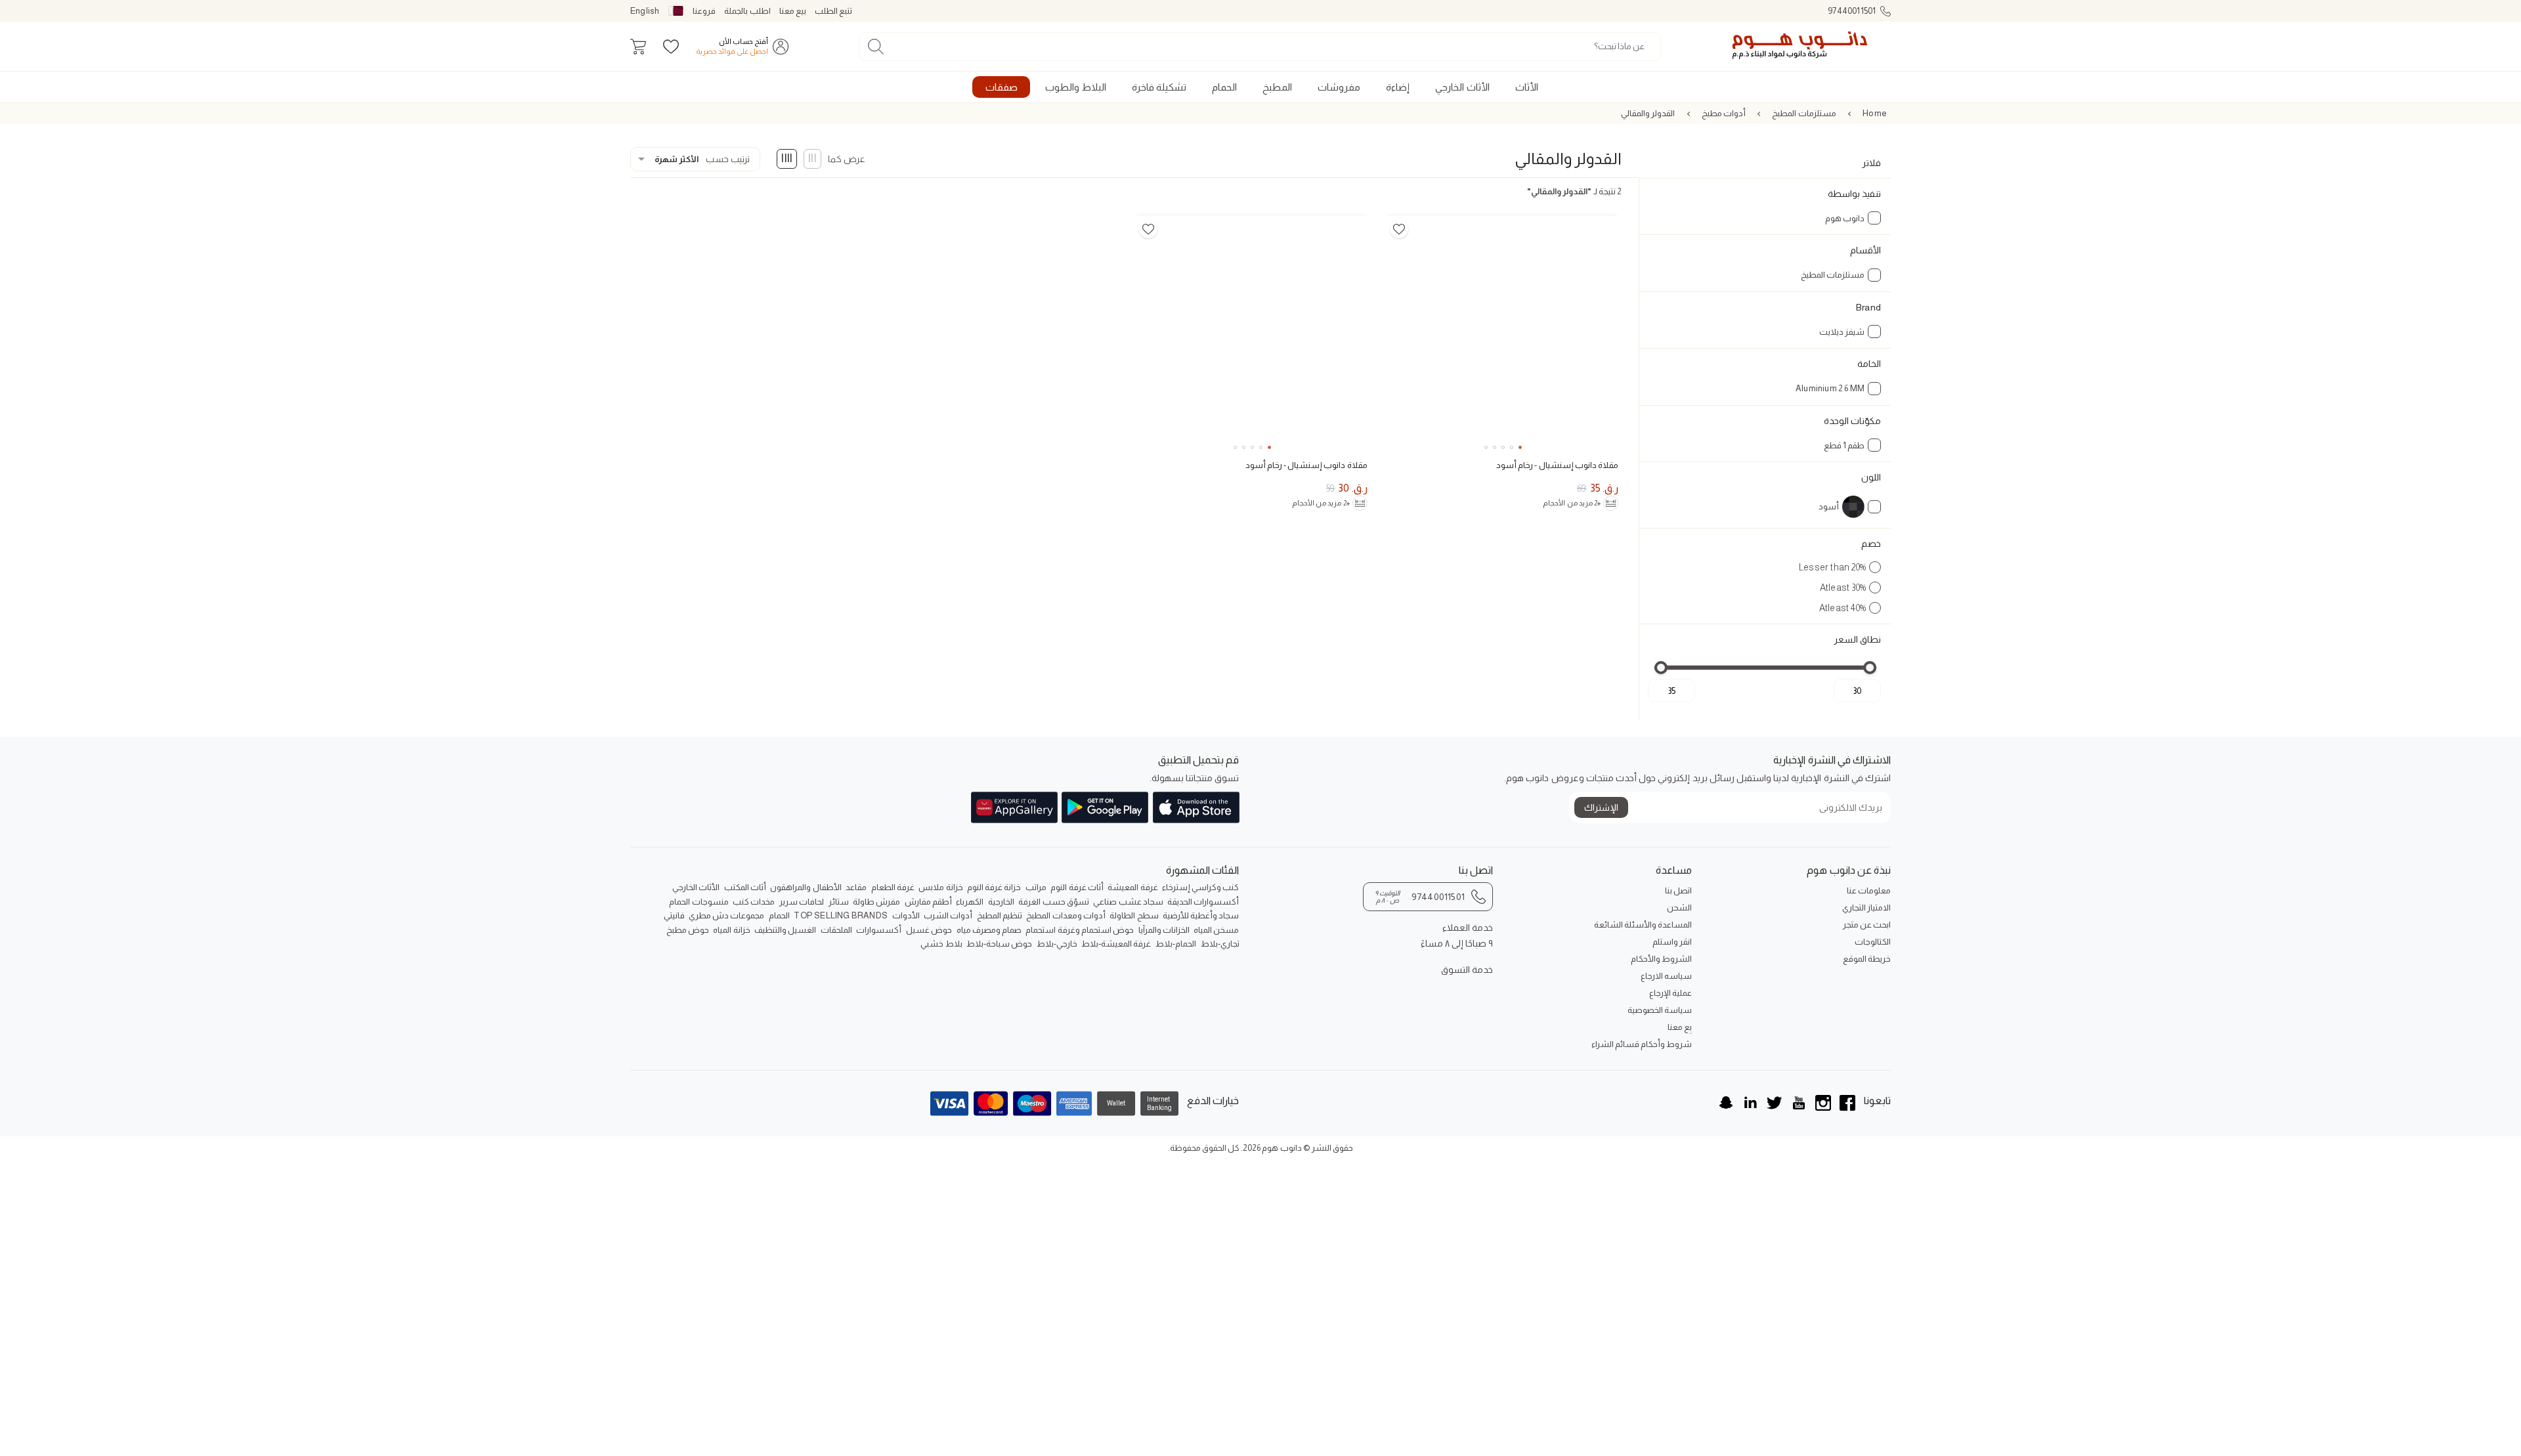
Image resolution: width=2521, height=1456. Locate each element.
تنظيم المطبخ (1000, 915)
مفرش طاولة (876, 902)
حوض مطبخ (688, 930)
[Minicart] (638, 47)
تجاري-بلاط (1220, 944)
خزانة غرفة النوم (994, 887)
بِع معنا (1680, 1027)
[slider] (1870, 668)
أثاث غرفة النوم (1077, 887)
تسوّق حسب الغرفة (1053, 902)
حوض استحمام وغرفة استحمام (1080, 930)
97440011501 (1852, 11)
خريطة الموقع (1867, 959)
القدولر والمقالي (1648, 113)
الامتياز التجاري (1866, 908)
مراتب (1036, 887)
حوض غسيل (929, 930)
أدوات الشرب (948, 915)
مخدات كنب (754, 902)
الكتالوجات (1873, 942)
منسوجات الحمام (699, 902)
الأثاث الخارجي (696, 887)
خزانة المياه (731, 930)
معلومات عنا (1869, 890)
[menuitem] (1526, 87)
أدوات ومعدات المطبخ (1066, 915)
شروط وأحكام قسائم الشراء (1642, 1044)
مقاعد (856, 887)
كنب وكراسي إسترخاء (1200, 887)
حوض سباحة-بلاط (999, 944)
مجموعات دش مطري (726, 915)
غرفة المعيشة (1132, 887)
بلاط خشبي (941, 944)
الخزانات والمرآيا (1164, 930)
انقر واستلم (1672, 942)
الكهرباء (970, 902)
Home (1875, 113)
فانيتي (674, 915)
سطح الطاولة (1134, 915)
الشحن (1679, 908)
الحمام (779, 915)
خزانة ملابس (940, 887)
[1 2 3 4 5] (1502, 332)
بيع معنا (793, 11)
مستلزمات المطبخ (1804, 113)
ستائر (839, 902)
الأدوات (906, 915)
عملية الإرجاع (1670, 993)
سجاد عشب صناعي (1128, 902)
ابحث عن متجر (1867, 925)
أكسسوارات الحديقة (1203, 902)
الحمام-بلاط (1176, 944)
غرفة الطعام (893, 887)
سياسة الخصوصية (1660, 1010)
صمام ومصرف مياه (989, 930)
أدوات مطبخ (1724, 113)
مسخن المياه (1216, 930)
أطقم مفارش (928, 902)
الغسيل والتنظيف (785, 930)
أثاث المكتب (745, 887)
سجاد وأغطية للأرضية (1201, 915)
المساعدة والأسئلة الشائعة (1643, 925)
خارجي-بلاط (1057, 944)
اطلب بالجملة (747, 11)
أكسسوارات (879, 930)
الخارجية (1001, 902)
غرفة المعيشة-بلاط (1116, 944)
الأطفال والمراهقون (806, 887)
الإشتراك (1601, 807)
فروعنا (704, 11)
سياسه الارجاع (1666, 976)
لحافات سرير (802, 902)
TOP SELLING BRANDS (841, 915)
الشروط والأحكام (1661, 959)
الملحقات (836, 930)
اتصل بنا (1678, 890)
